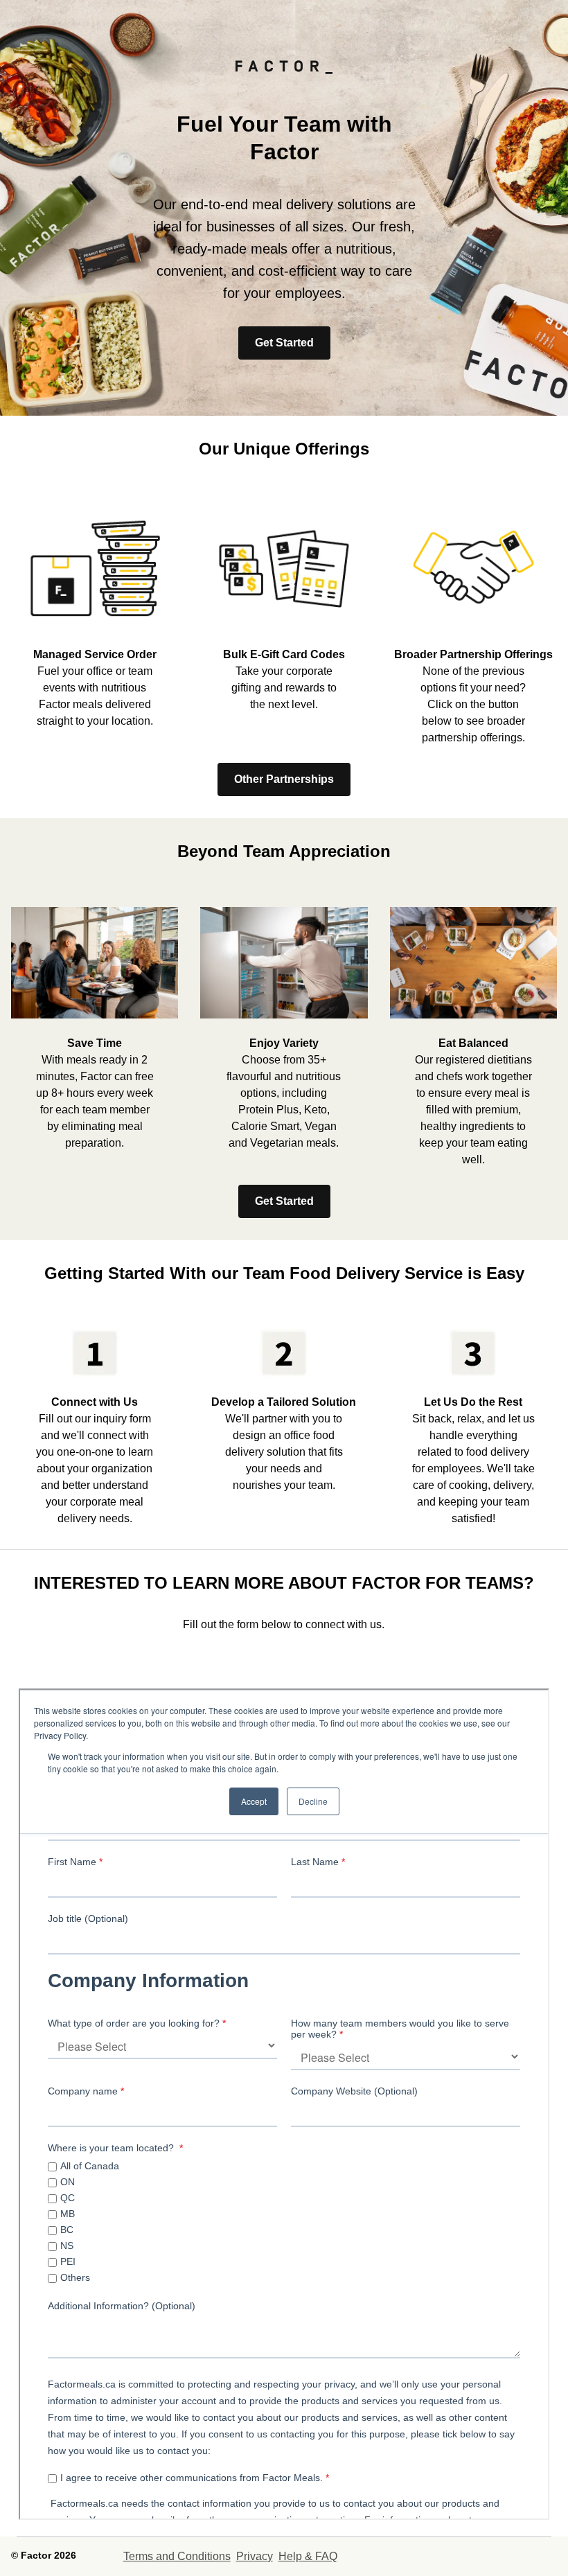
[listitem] (95, 614)
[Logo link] (284, 74)
